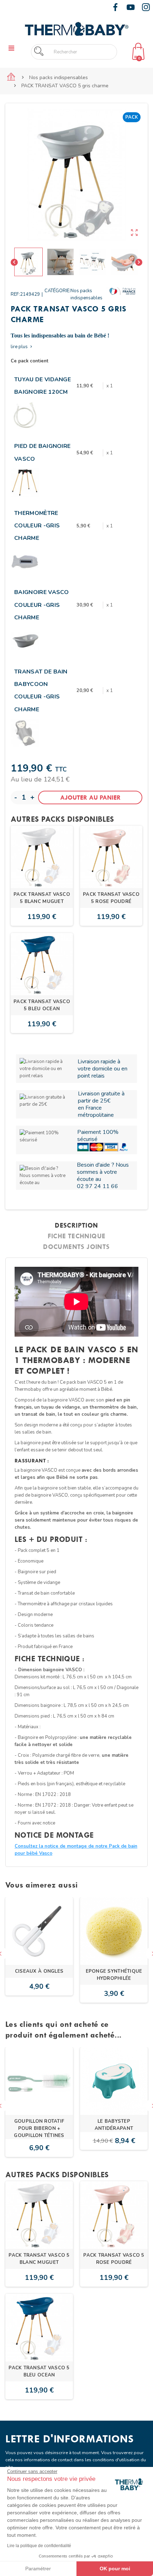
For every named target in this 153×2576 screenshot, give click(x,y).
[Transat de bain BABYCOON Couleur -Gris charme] (25, 733)
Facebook (115, 7)
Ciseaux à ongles (39, 1971)
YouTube (131, 7)
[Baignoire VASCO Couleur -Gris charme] (25, 641)
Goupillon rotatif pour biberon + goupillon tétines (39, 2128)
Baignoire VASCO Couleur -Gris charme (42, 605)
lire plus (22, 347)
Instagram (146, 7)
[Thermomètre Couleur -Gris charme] (25, 562)
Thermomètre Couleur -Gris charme (37, 526)
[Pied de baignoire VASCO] (25, 482)
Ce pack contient (30, 361)
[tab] (76, 1225)
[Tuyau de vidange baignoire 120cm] (25, 415)
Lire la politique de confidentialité (39, 2546)
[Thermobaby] (76, 28)
